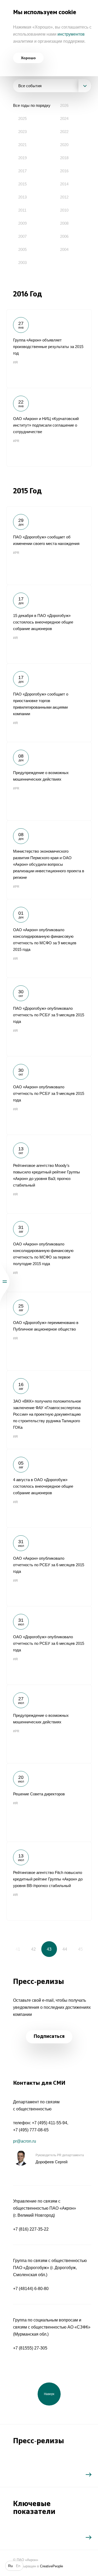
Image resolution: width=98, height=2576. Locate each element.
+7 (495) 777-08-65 (31, 2130)
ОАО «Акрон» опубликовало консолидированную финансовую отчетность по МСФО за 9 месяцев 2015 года (49, 938)
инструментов (71, 34)
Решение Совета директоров (49, 1802)
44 (65, 1949)
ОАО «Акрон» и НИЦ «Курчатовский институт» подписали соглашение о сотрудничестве (49, 427)
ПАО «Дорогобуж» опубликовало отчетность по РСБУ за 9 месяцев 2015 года (49, 1017)
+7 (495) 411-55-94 (50, 2123)
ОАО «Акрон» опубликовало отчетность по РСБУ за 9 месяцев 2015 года (49, 1095)
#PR (16, 441)
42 (33, 1949)
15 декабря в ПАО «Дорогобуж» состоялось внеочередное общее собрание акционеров (49, 624)
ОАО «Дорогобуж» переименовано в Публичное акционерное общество (49, 1331)
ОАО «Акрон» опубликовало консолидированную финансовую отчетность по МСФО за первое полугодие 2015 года (49, 1253)
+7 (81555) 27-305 (30, 2348)
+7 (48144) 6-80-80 (31, 2289)
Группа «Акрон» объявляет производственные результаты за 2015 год (49, 349)
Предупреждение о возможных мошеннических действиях (49, 781)
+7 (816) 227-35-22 (31, 2229)
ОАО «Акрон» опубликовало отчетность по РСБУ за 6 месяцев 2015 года (49, 1567)
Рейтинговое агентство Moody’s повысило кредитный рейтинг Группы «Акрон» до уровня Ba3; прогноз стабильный (49, 1174)
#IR (16, 362)
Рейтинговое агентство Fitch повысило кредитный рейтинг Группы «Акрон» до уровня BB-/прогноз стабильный (49, 1881)
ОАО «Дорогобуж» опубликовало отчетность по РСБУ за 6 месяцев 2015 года (49, 1645)
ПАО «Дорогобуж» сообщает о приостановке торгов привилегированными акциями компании (49, 703)
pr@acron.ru (25, 2141)
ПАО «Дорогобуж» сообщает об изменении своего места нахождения (49, 545)
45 (80, 1949)
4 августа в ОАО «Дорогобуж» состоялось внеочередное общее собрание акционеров (49, 1488)
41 (18, 1949)
